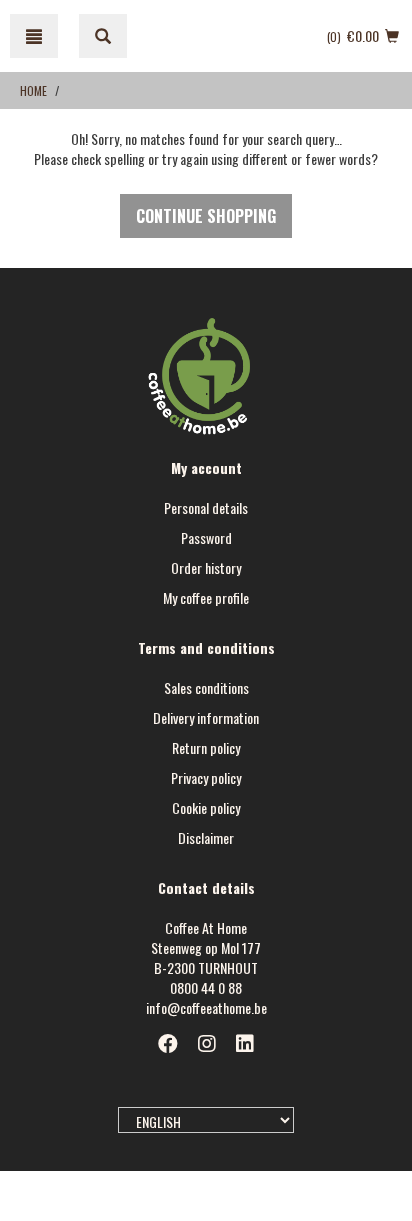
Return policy (206, 747)
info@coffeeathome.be (206, 1007)
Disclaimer (206, 837)
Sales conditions (206, 687)
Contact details (206, 887)
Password (206, 537)
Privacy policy (206, 777)
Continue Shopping (206, 216)
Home (33, 90)
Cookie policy (206, 807)
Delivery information (206, 717)
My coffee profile (206, 597)
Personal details (206, 507)
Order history (206, 567)
